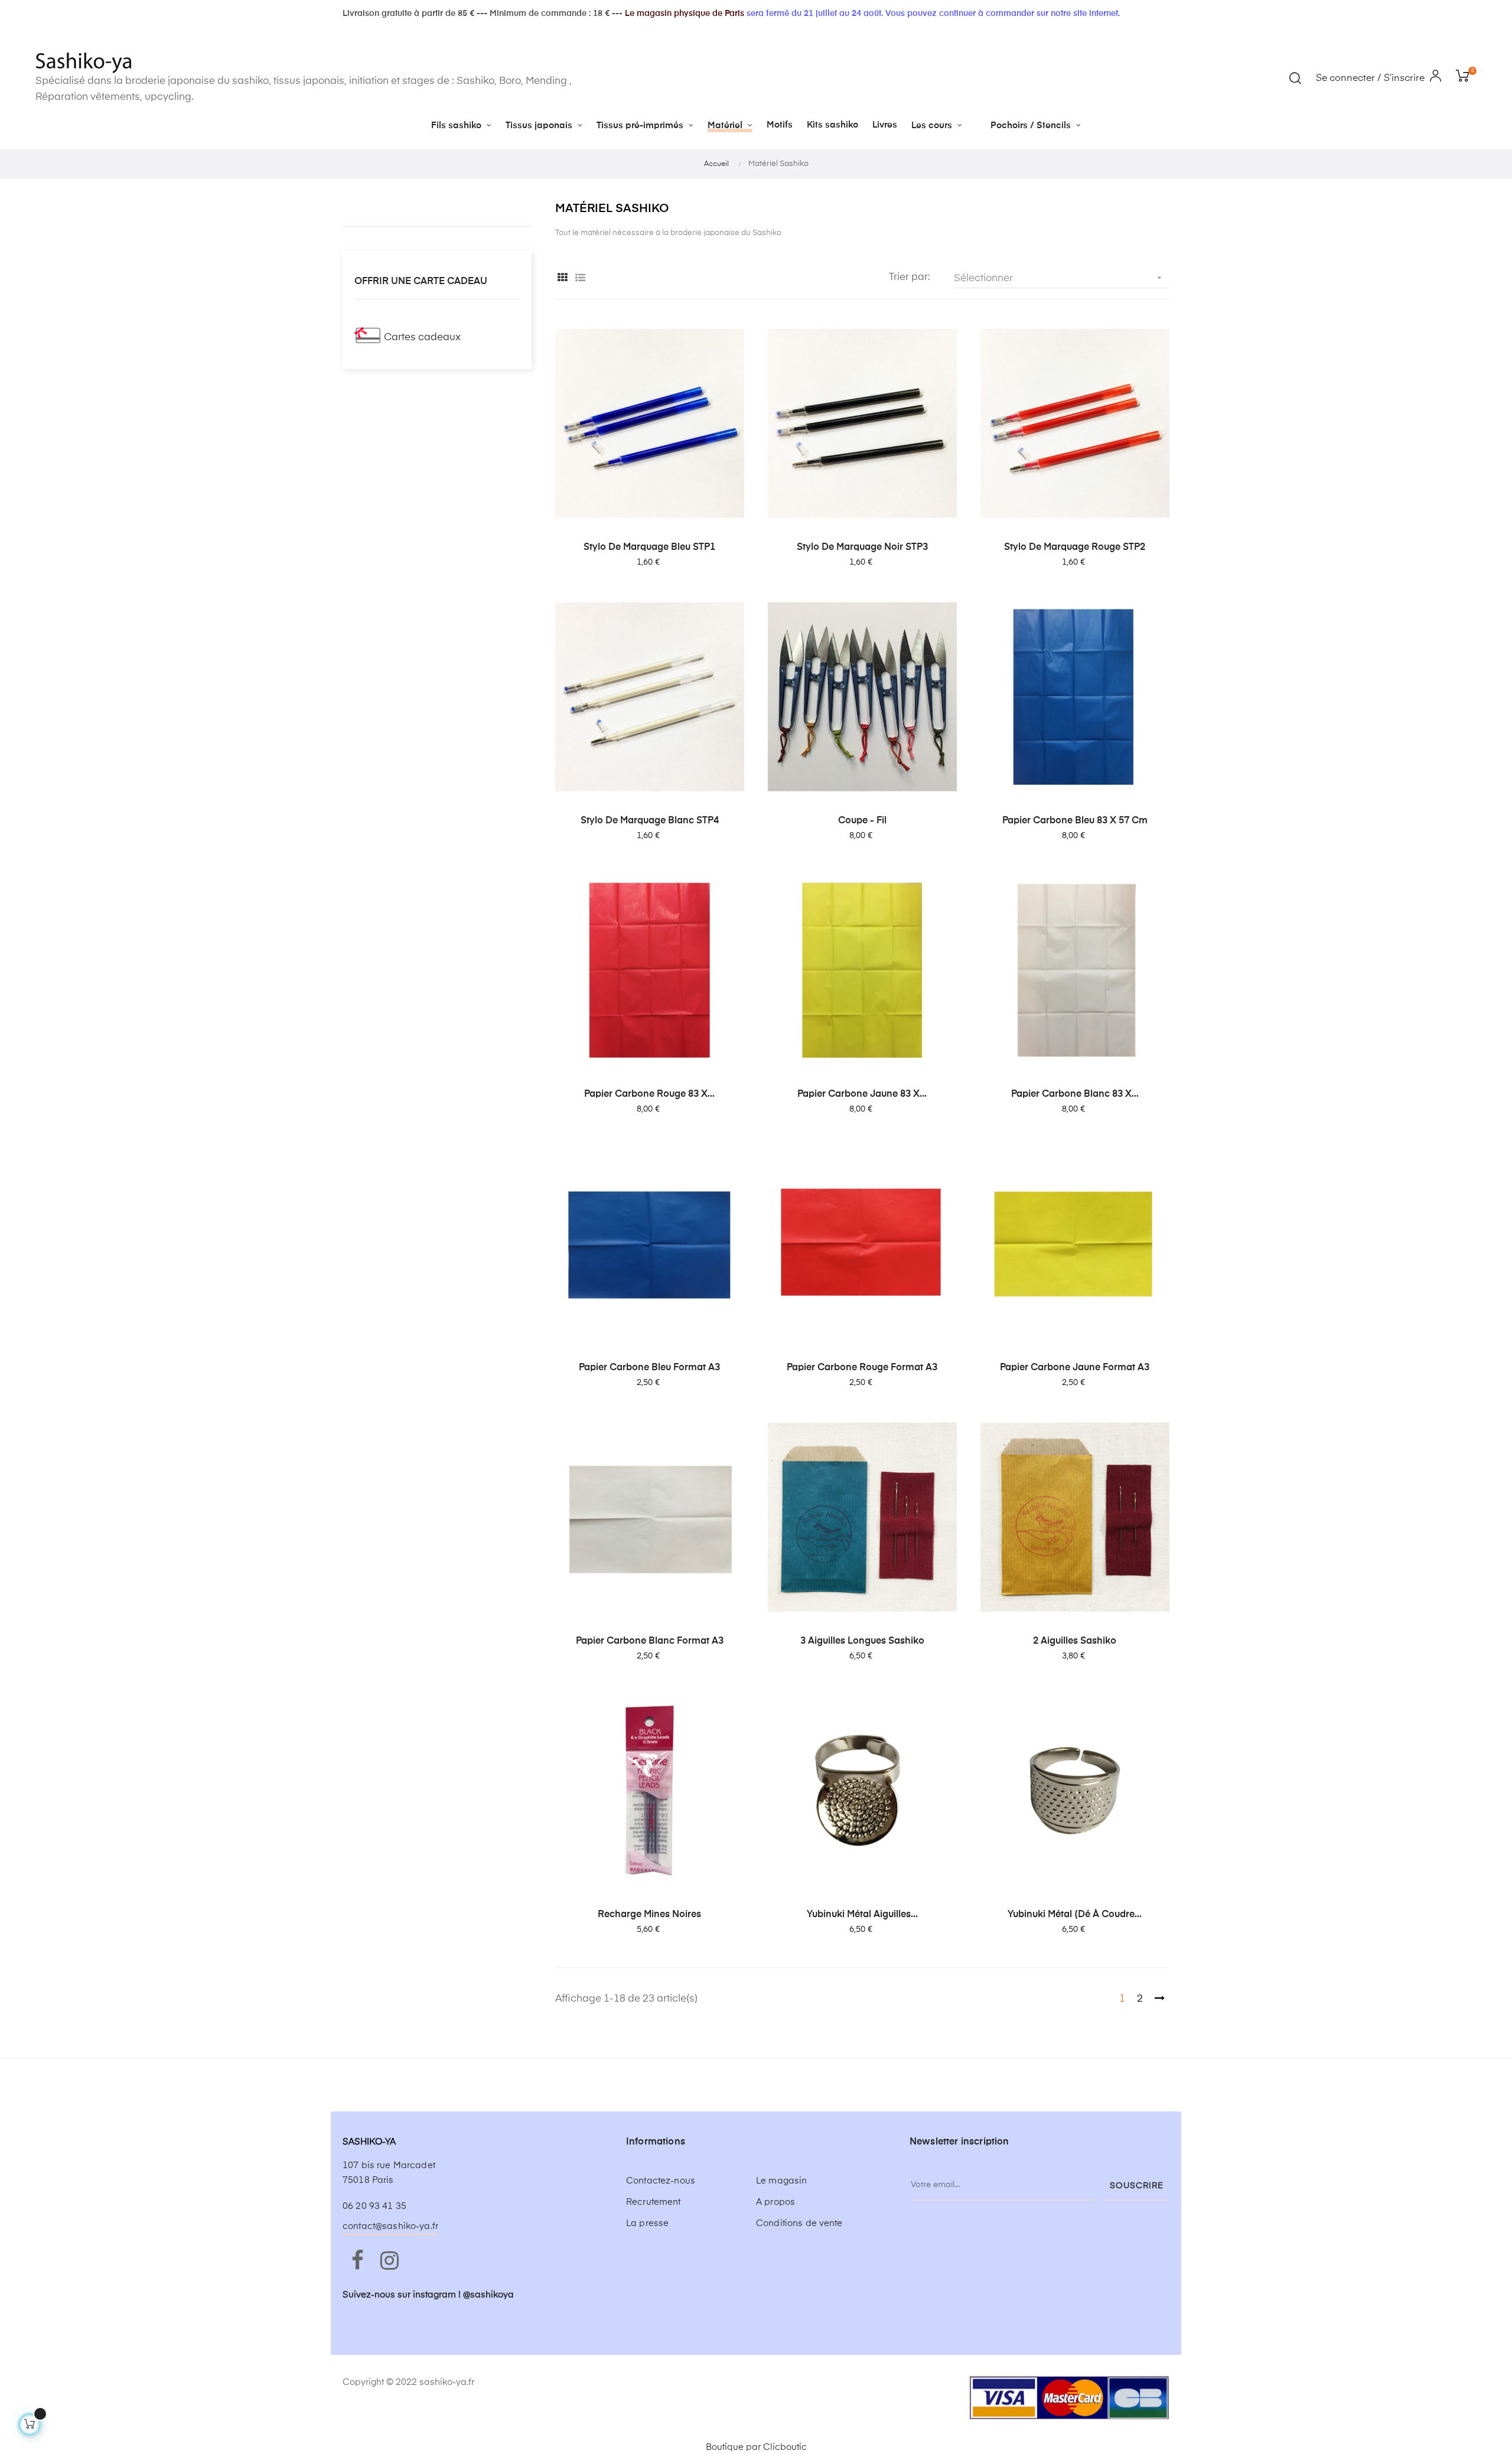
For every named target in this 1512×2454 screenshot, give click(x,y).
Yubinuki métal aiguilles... (862, 1915)
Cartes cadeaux (422, 338)
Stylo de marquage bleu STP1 (649, 547)
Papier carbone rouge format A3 (862, 1368)
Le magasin (781, 2181)
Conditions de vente (799, 2223)
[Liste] (580, 278)
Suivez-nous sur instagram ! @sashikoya (428, 2295)
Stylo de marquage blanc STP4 (650, 821)
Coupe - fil (862, 821)
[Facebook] (357, 2261)
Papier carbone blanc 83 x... (1075, 1094)
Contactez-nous (661, 2181)
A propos (775, 2202)
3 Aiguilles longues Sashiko (862, 1641)
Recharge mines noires (649, 1915)
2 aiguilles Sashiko (1075, 1641)
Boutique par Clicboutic (756, 2447)
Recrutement (654, 2202)
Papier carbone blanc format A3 (650, 1641)
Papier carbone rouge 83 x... (649, 1094)
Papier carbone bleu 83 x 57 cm (1075, 821)
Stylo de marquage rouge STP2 (1075, 547)
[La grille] (563, 278)
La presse (647, 2223)
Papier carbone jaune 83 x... (862, 1094)
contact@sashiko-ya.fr (390, 2226)
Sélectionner (1059, 278)
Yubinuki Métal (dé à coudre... (1075, 1915)
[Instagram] (389, 2261)
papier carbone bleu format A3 (649, 1368)
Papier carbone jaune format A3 (1075, 1368)
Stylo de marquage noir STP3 (862, 547)
